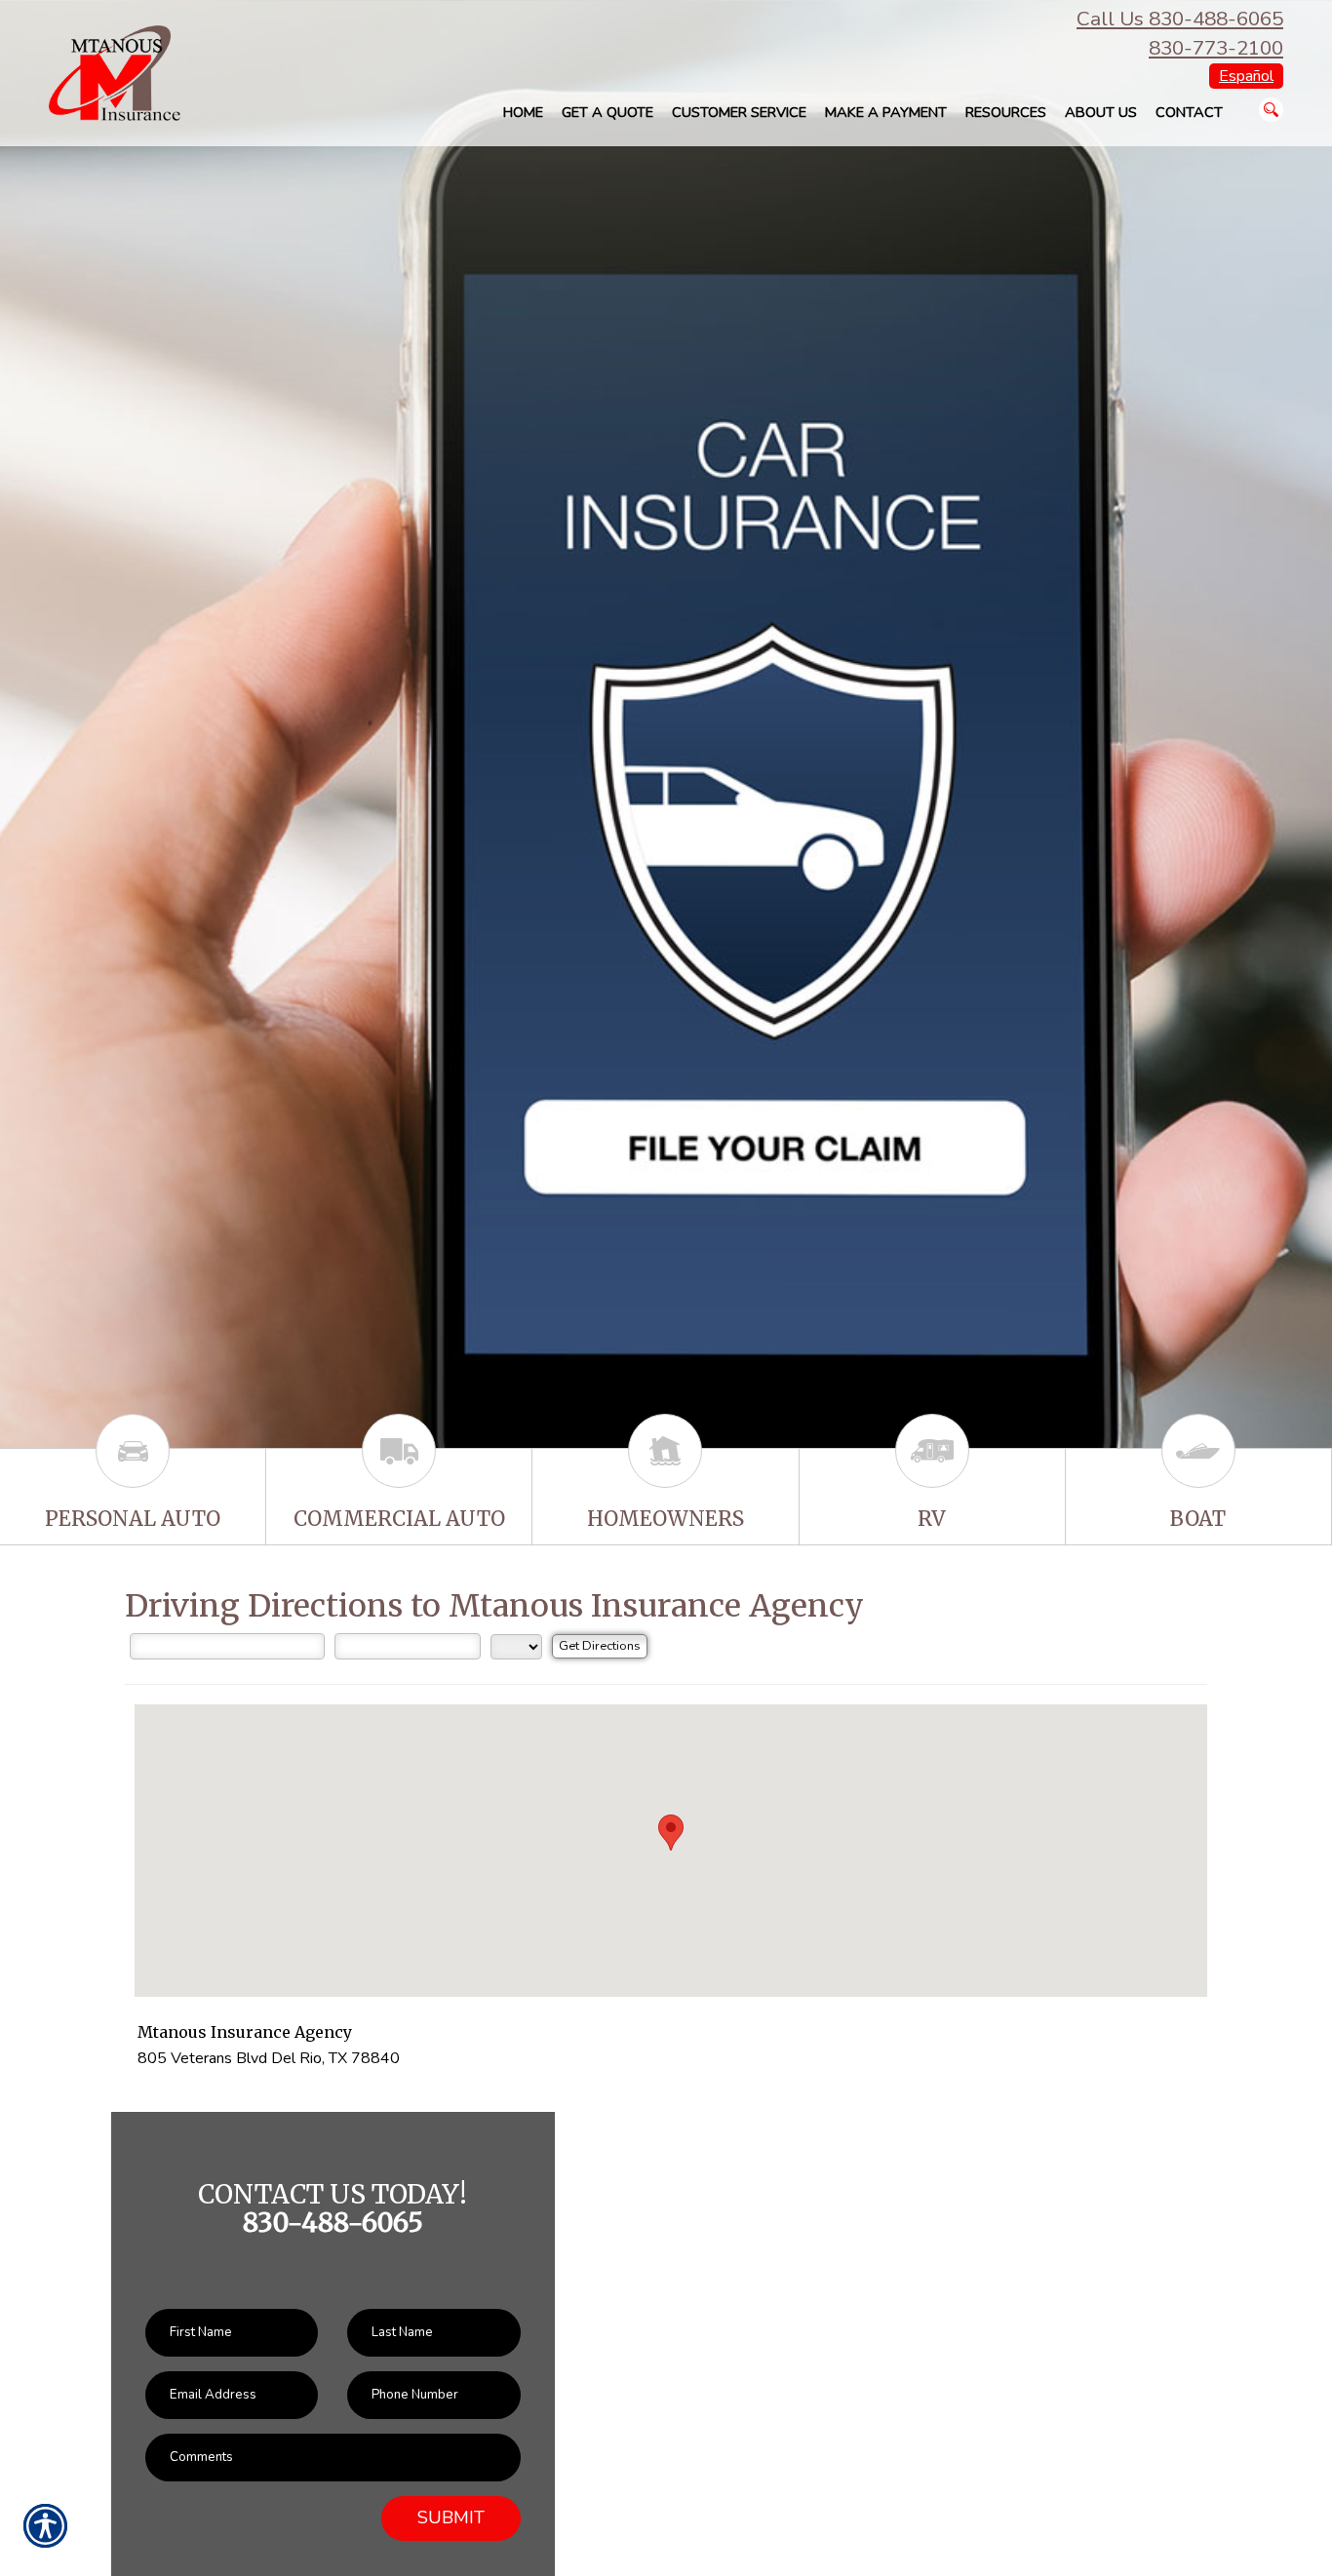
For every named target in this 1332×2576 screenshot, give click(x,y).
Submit (451, 2517)
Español (1246, 76)
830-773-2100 (1216, 48)
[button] (671, 1833)
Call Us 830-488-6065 (1180, 19)
